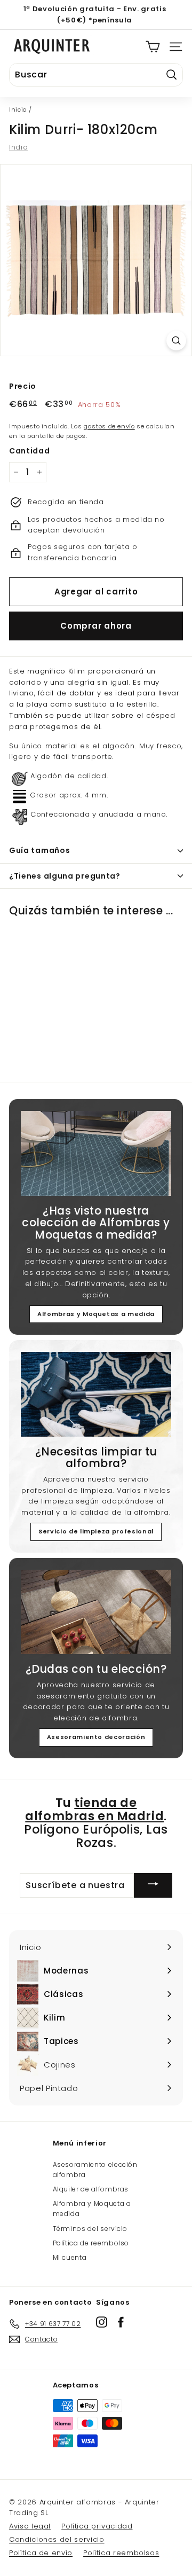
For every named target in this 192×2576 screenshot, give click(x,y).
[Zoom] (176, 340)
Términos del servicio (90, 2229)
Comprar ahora (96, 626)
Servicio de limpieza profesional (96, 1531)
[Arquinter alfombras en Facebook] (121, 2322)
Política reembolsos (121, 2553)
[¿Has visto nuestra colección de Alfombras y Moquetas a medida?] (96, 1153)
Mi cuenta (70, 2257)
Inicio (18, 109)
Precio (23, 386)
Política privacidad (97, 2526)
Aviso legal (30, 2526)
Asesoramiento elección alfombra (95, 2170)
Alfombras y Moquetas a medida (96, 1314)
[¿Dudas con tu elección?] (96, 1612)
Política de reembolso (91, 2243)
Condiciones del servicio (57, 2539)
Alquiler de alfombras (91, 2189)
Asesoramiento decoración (96, 1737)
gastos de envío (109, 426)
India (18, 147)
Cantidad (29, 451)
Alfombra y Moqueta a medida (92, 2209)
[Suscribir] (153, 1885)
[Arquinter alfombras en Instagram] (102, 2322)
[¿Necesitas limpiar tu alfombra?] (96, 1394)
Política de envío (41, 2553)
